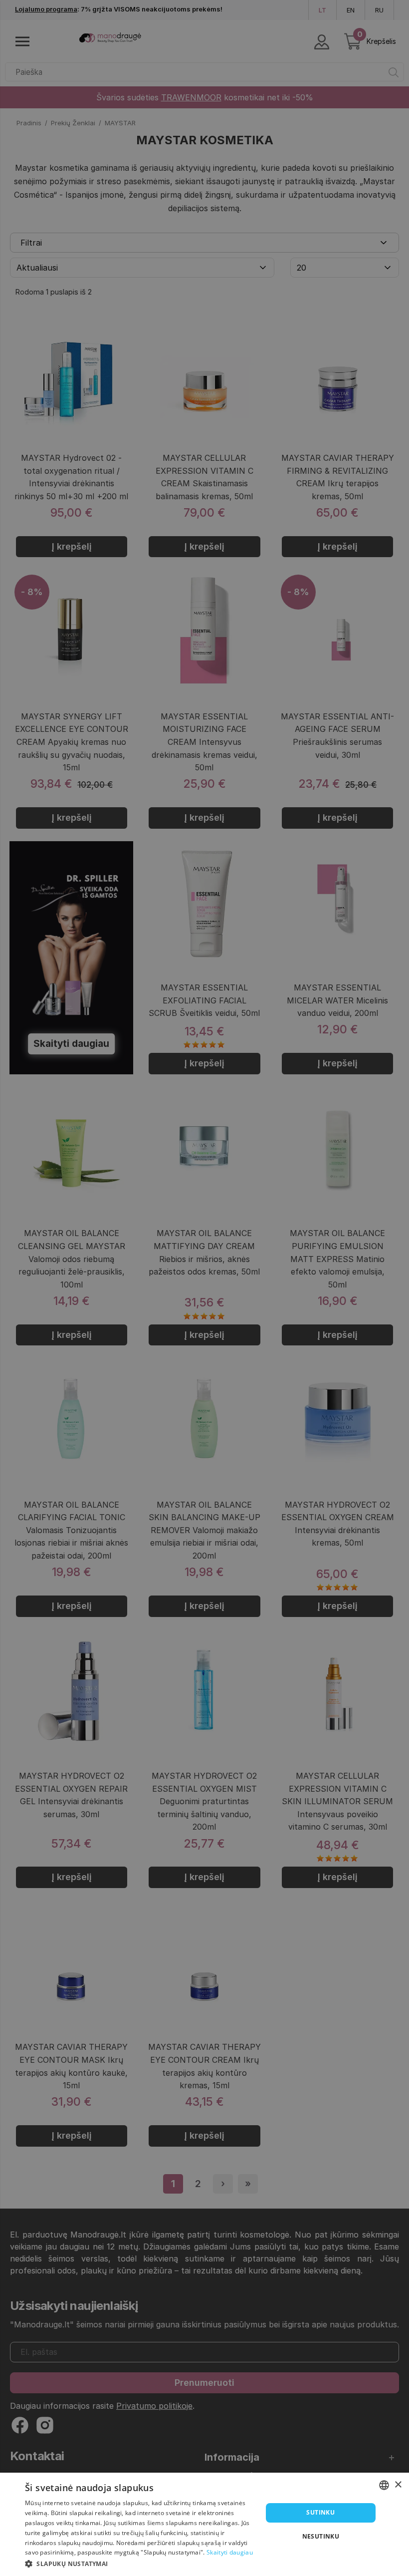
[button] (140, 2563)
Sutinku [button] (320, 2512)
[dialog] (204, 2524)
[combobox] (384, 2485)
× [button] (398, 2485)
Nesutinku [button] (321, 2536)
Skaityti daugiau (230, 2552)
